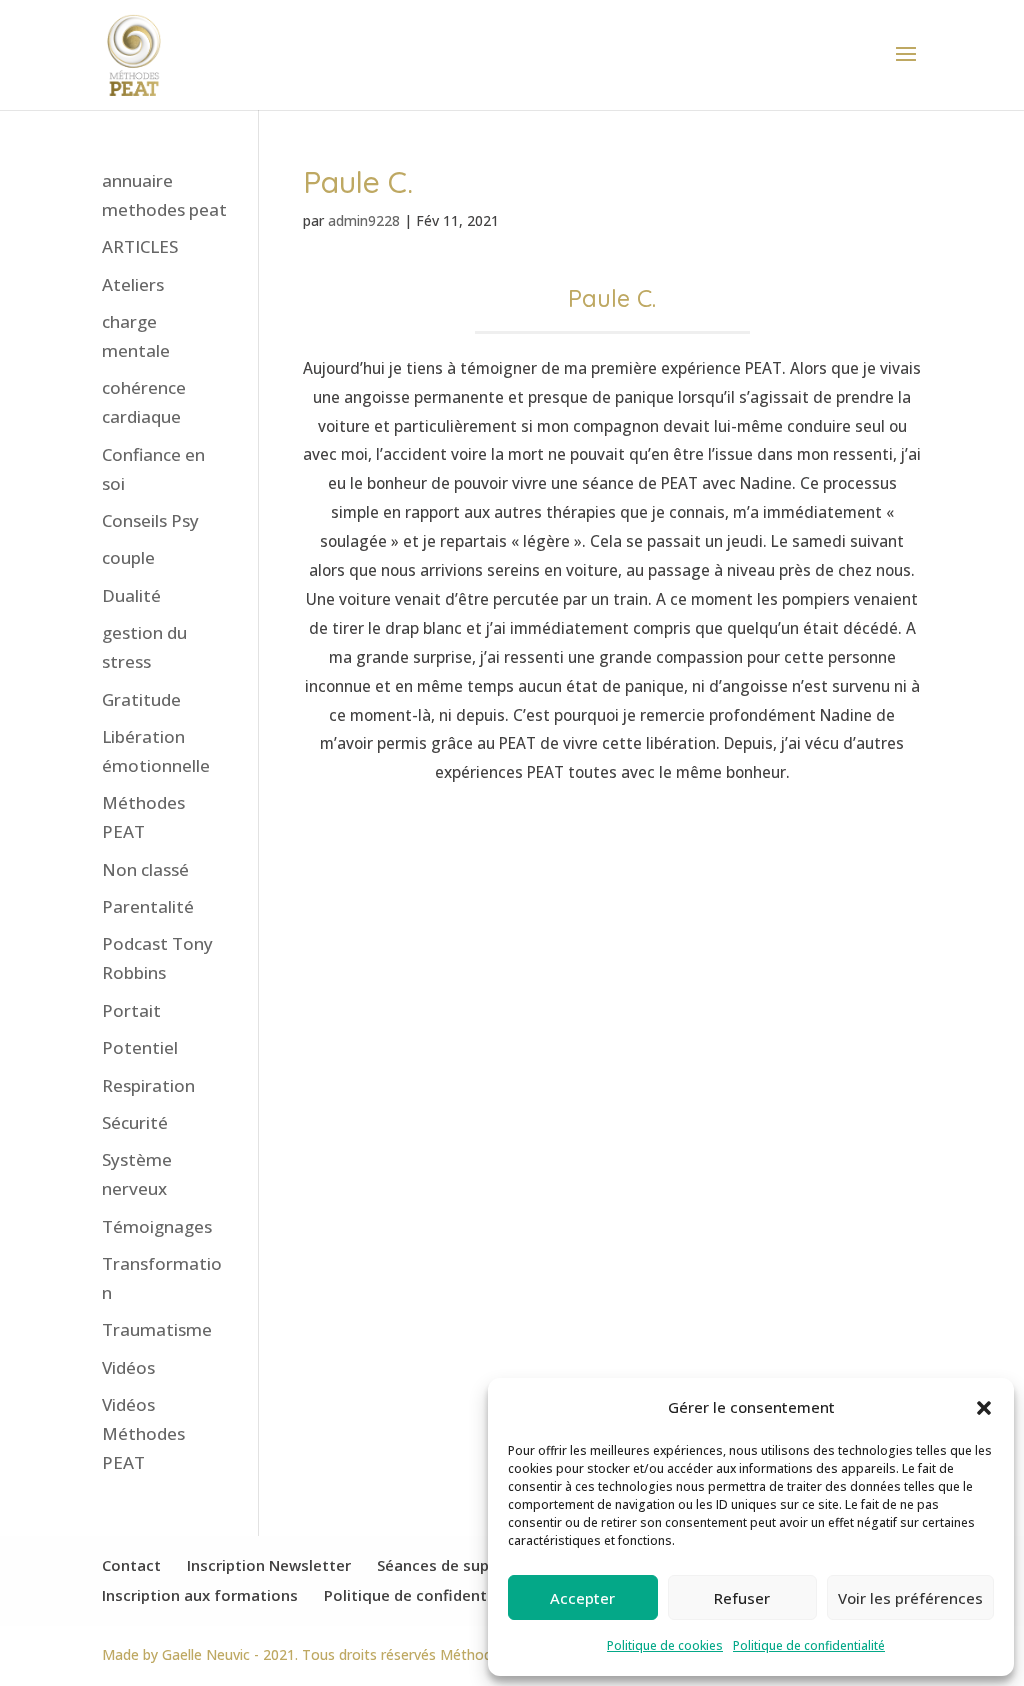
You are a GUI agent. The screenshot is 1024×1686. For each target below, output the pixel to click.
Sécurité (135, 1122)
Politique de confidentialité (809, 1645)
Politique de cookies (665, 1645)
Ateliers (133, 284)
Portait (131, 1010)
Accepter (582, 1598)
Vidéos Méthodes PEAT (143, 1433)
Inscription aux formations (200, 1595)
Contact (131, 1565)
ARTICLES (140, 246)
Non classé (145, 869)
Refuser (742, 1598)
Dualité (131, 595)
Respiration (148, 1085)
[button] (984, 1408)
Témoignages (157, 1226)
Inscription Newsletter (269, 1565)
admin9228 (364, 220)
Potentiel (140, 1047)
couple (128, 557)
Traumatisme (157, 1329)
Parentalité (148, 906)
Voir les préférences (910, 1598)
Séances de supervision (462, 1565)
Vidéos (128, 1367)
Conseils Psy (150, 520)
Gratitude (141, 699)
